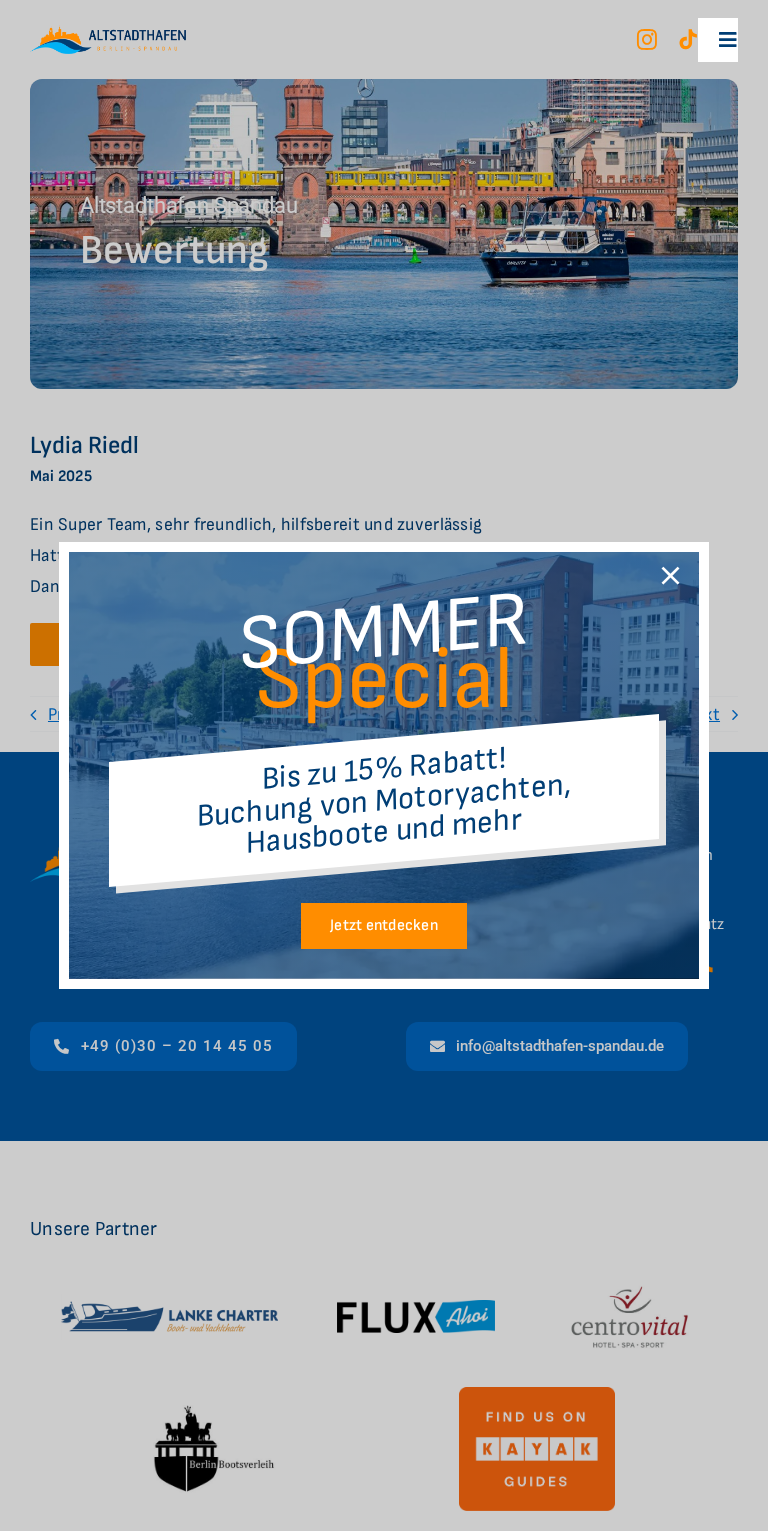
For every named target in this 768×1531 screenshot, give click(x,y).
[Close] (670, 575)
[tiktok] (688, 40)
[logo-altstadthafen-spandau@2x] (108, 33)
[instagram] (647, 40)
